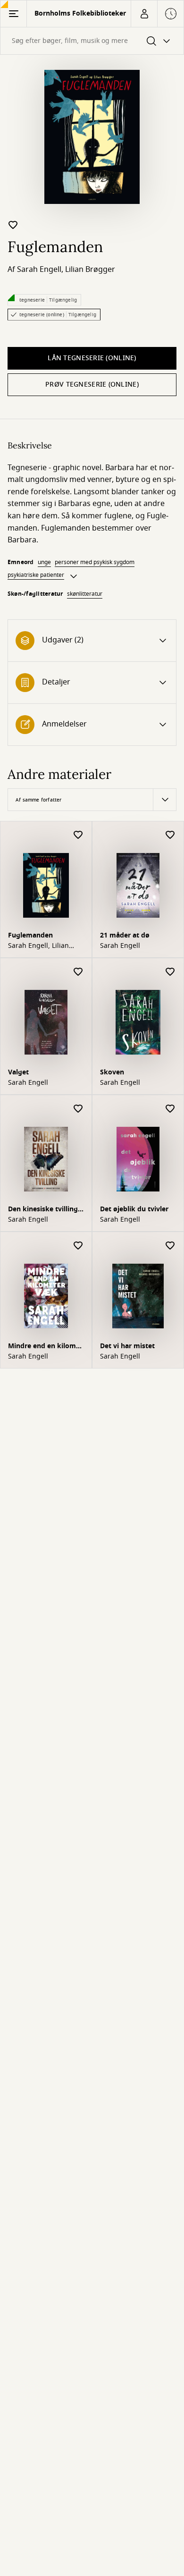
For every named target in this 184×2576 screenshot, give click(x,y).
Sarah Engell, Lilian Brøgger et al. (38, 946)
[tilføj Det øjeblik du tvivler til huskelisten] (170, 1109)
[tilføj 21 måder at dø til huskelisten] (170, 835)
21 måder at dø (125, 935)
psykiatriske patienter (36, 575)
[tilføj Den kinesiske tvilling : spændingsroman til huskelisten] (78, 1109)
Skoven (112, 1072)
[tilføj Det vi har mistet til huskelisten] (170, 1246)
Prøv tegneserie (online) (92, 384)
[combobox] (92, 41)
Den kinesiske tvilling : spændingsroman (45, 1210)
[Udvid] (74, 576)
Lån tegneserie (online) (92, 358)
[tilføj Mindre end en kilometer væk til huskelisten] (78, 1246)
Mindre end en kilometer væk (45, 1347)
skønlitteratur (85, 594)
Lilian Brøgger (90, 270)
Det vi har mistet (127, 1346)
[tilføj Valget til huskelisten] (78, 972)
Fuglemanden (30, 935)
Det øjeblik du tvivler (134, 1209)
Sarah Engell (39, 270)
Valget (18, 1072)
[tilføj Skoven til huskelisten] (170, 972)
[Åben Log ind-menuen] (144, 14)
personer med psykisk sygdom (95, 562)
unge (44, 562)
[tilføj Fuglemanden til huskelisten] (13, 225)
